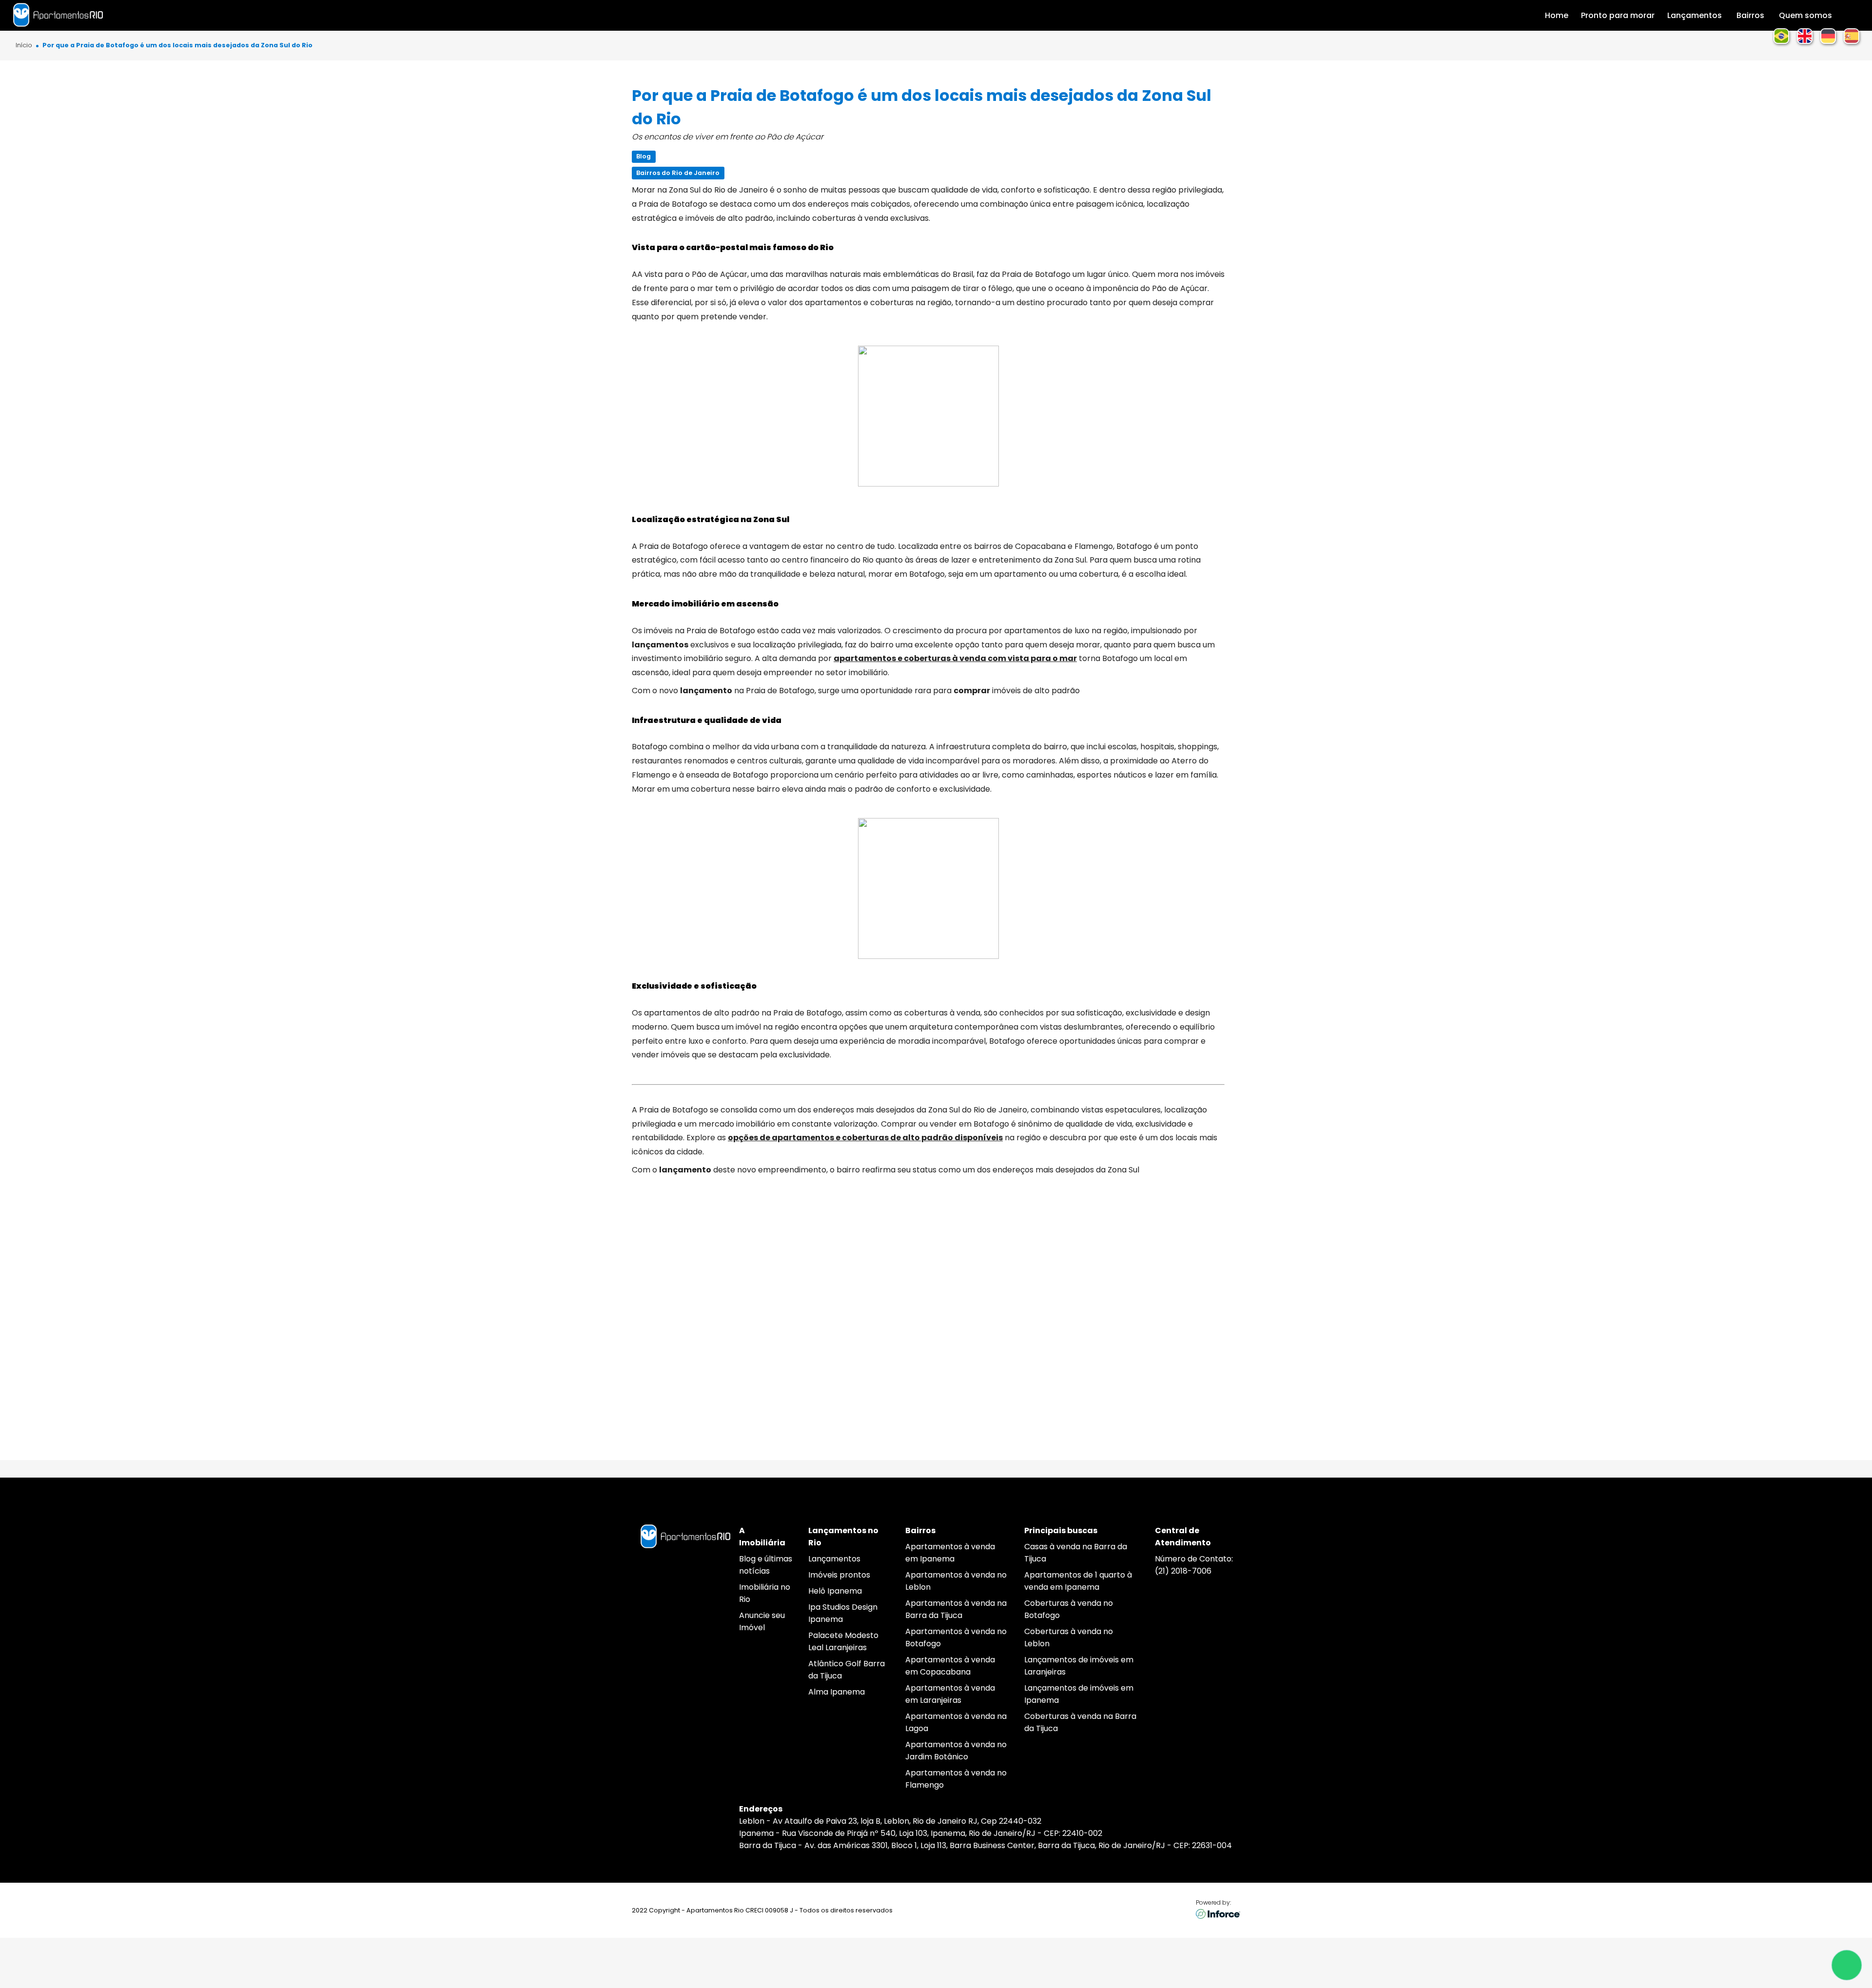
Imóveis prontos (839, 1575)
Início (24, 46)
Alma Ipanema (837, 1692)
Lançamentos (834, 1559)
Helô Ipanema (835, 1591)
